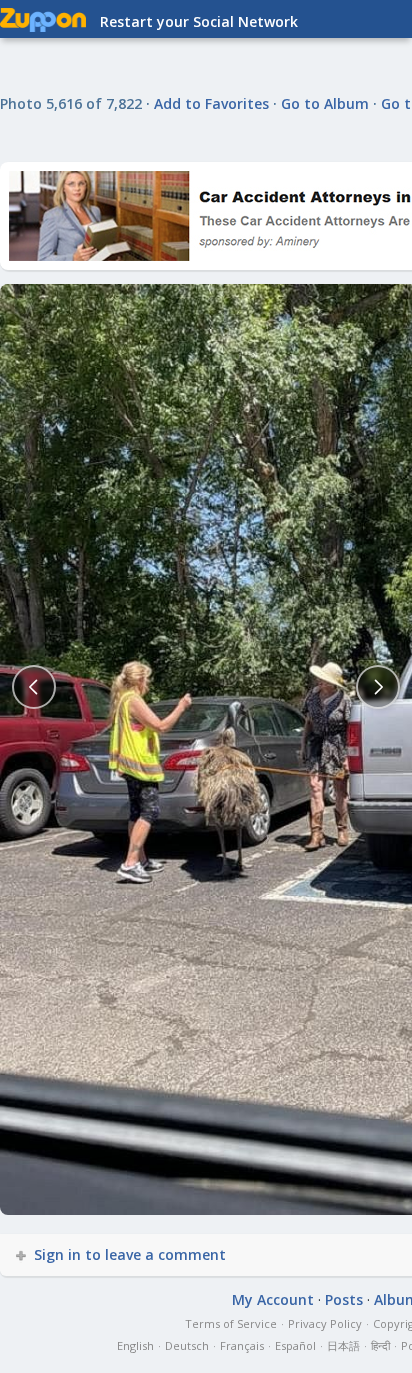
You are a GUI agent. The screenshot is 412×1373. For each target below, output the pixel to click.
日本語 (343, 1345)
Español (295, 1345)
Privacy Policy (325, 1323)
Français (242, 1345)
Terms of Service (231, 1323)
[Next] (378, 687)
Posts (344, 1299)
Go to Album (325, 103)
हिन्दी (380, 1345)
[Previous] (34, 687)
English (135, 1345)
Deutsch (187, 1345)
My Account (273, 1299)
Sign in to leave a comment (130, 1254)
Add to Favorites (211, 103)
